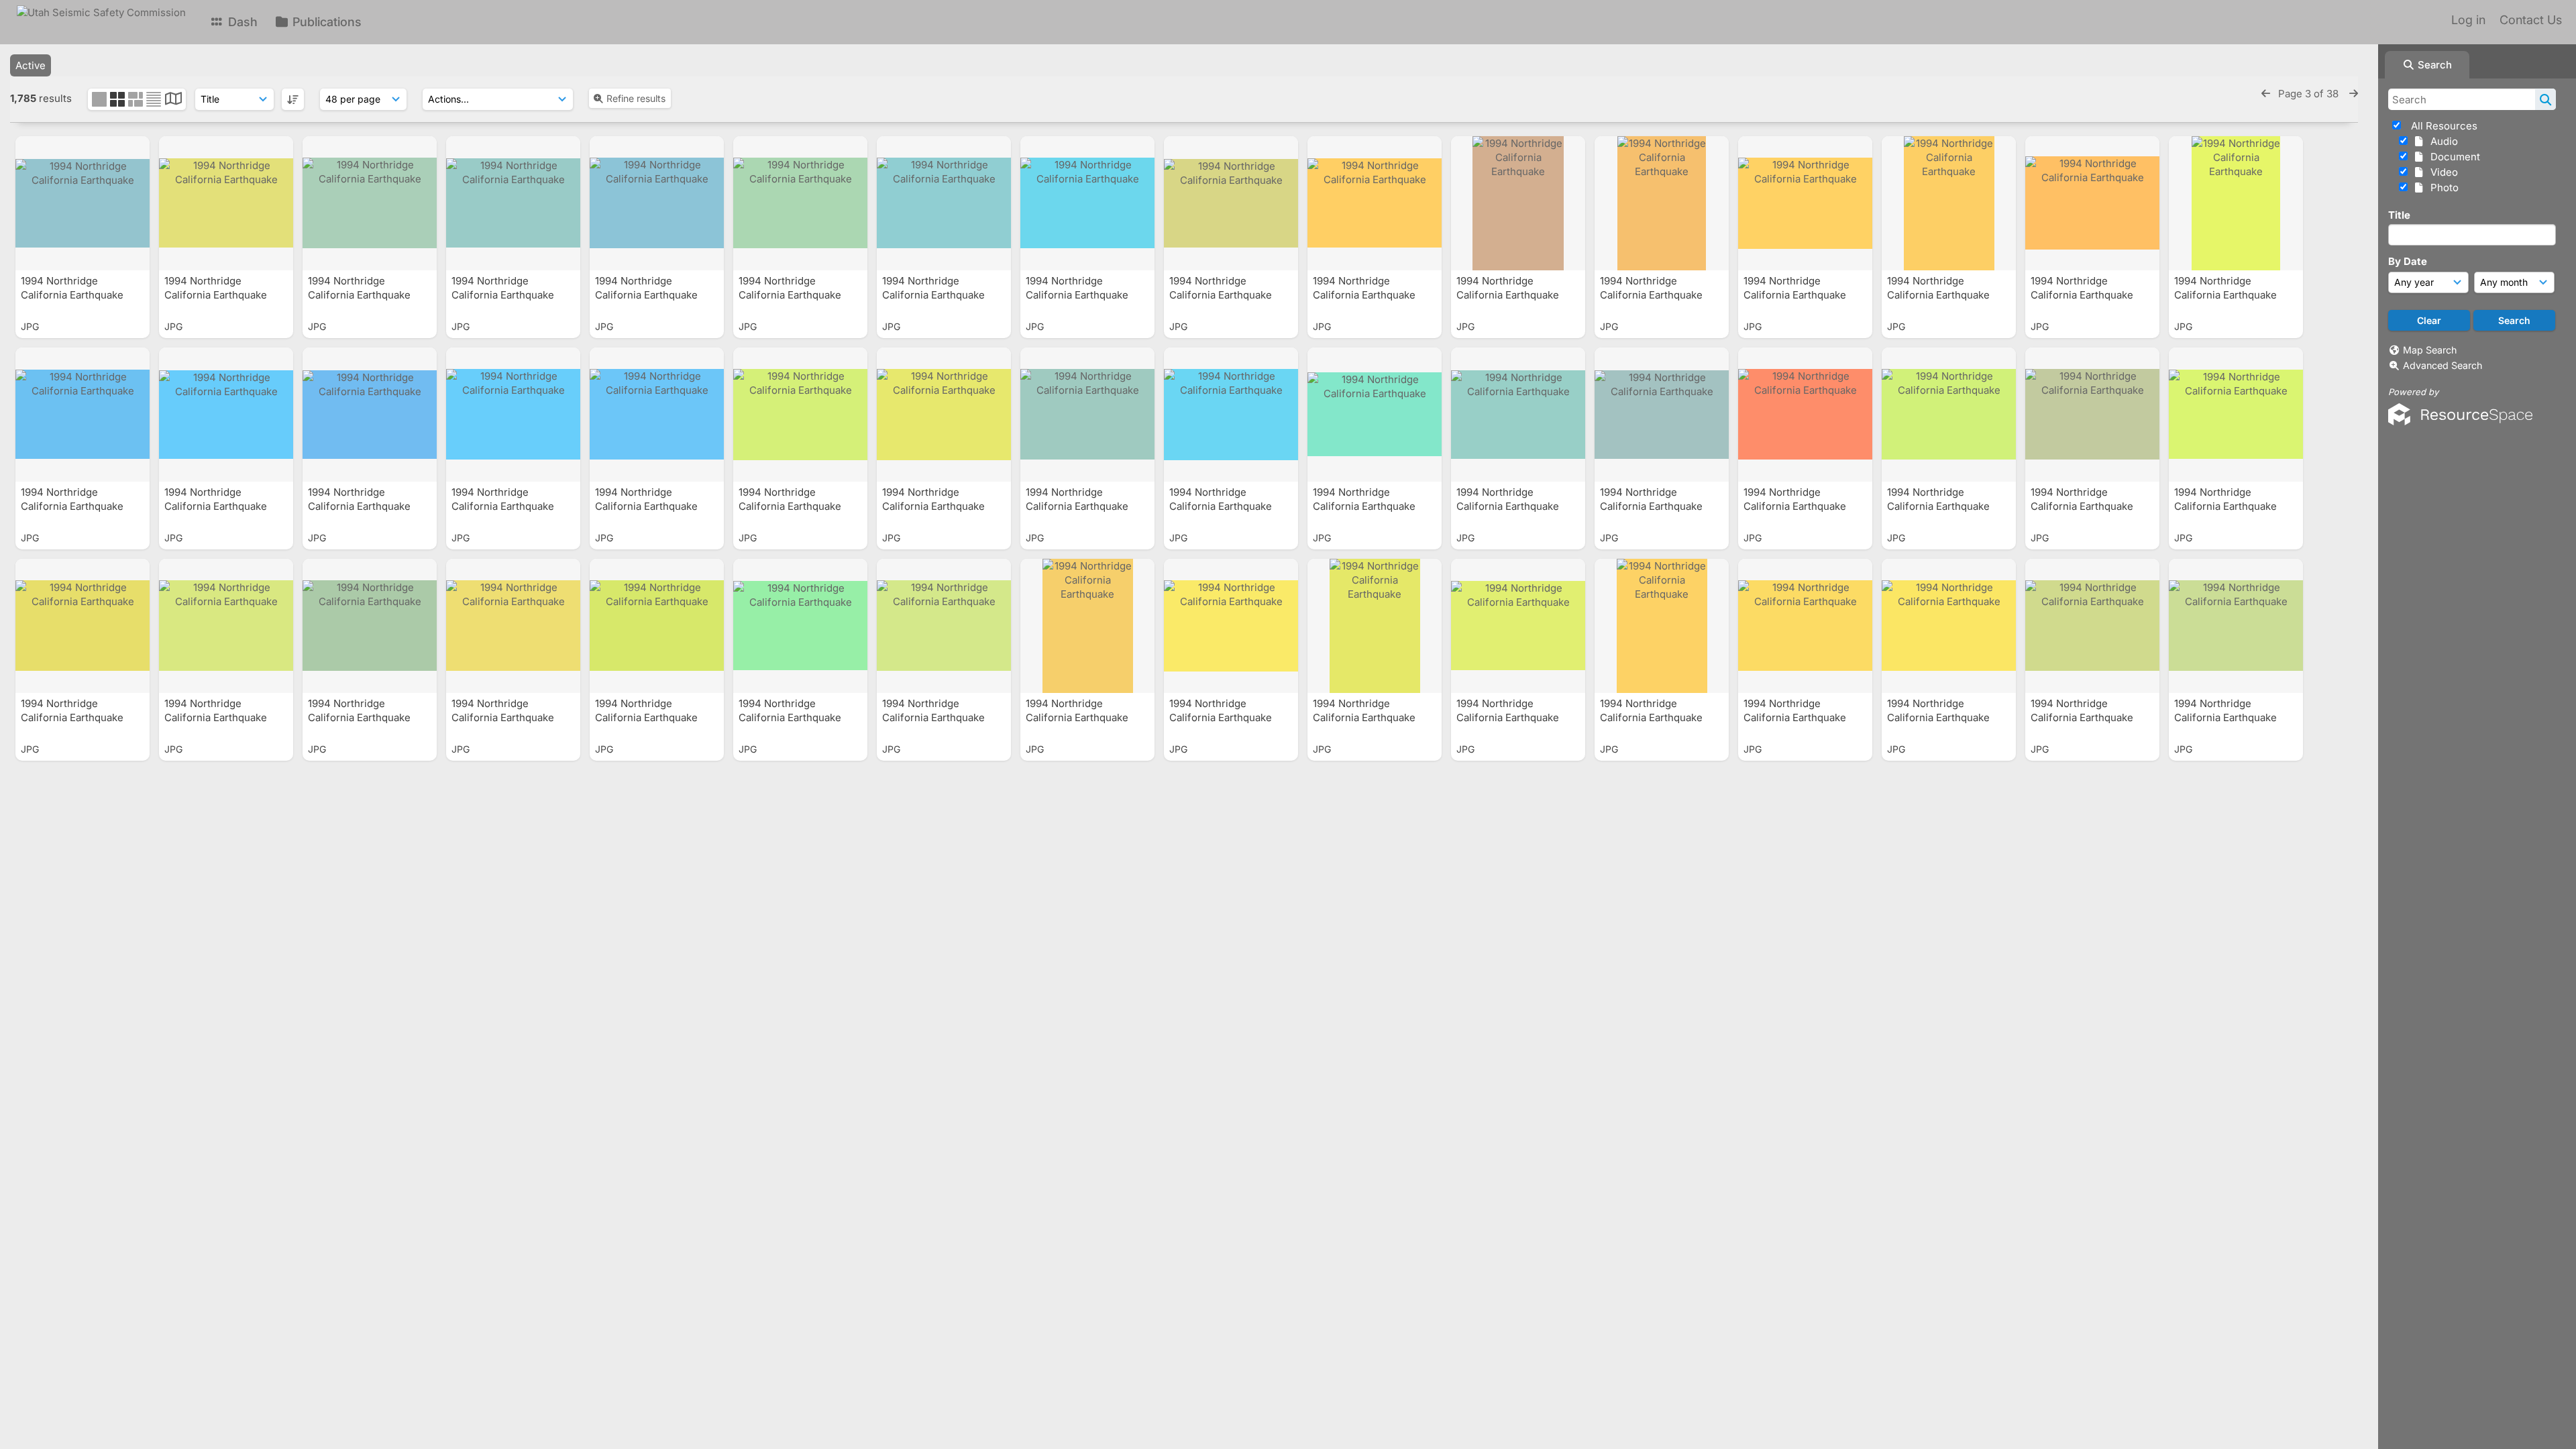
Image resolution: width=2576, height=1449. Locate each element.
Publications (325, 22)
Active (31, 65)
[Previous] (2266, 94)
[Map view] (173, 100)
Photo (2442, 187)
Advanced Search (2443, 365)
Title (2399, 215)
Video (2441, 172)
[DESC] (293, 99)
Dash (241, 22)
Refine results (636, 98)
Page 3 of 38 (2310, 94)
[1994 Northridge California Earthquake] (83, 203)
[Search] (2545, 99)
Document (2453, 157)
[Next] (2354, 94)
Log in (2468, 20)
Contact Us (2531, 20)
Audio (2441, 141)
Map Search (2430, 350)
